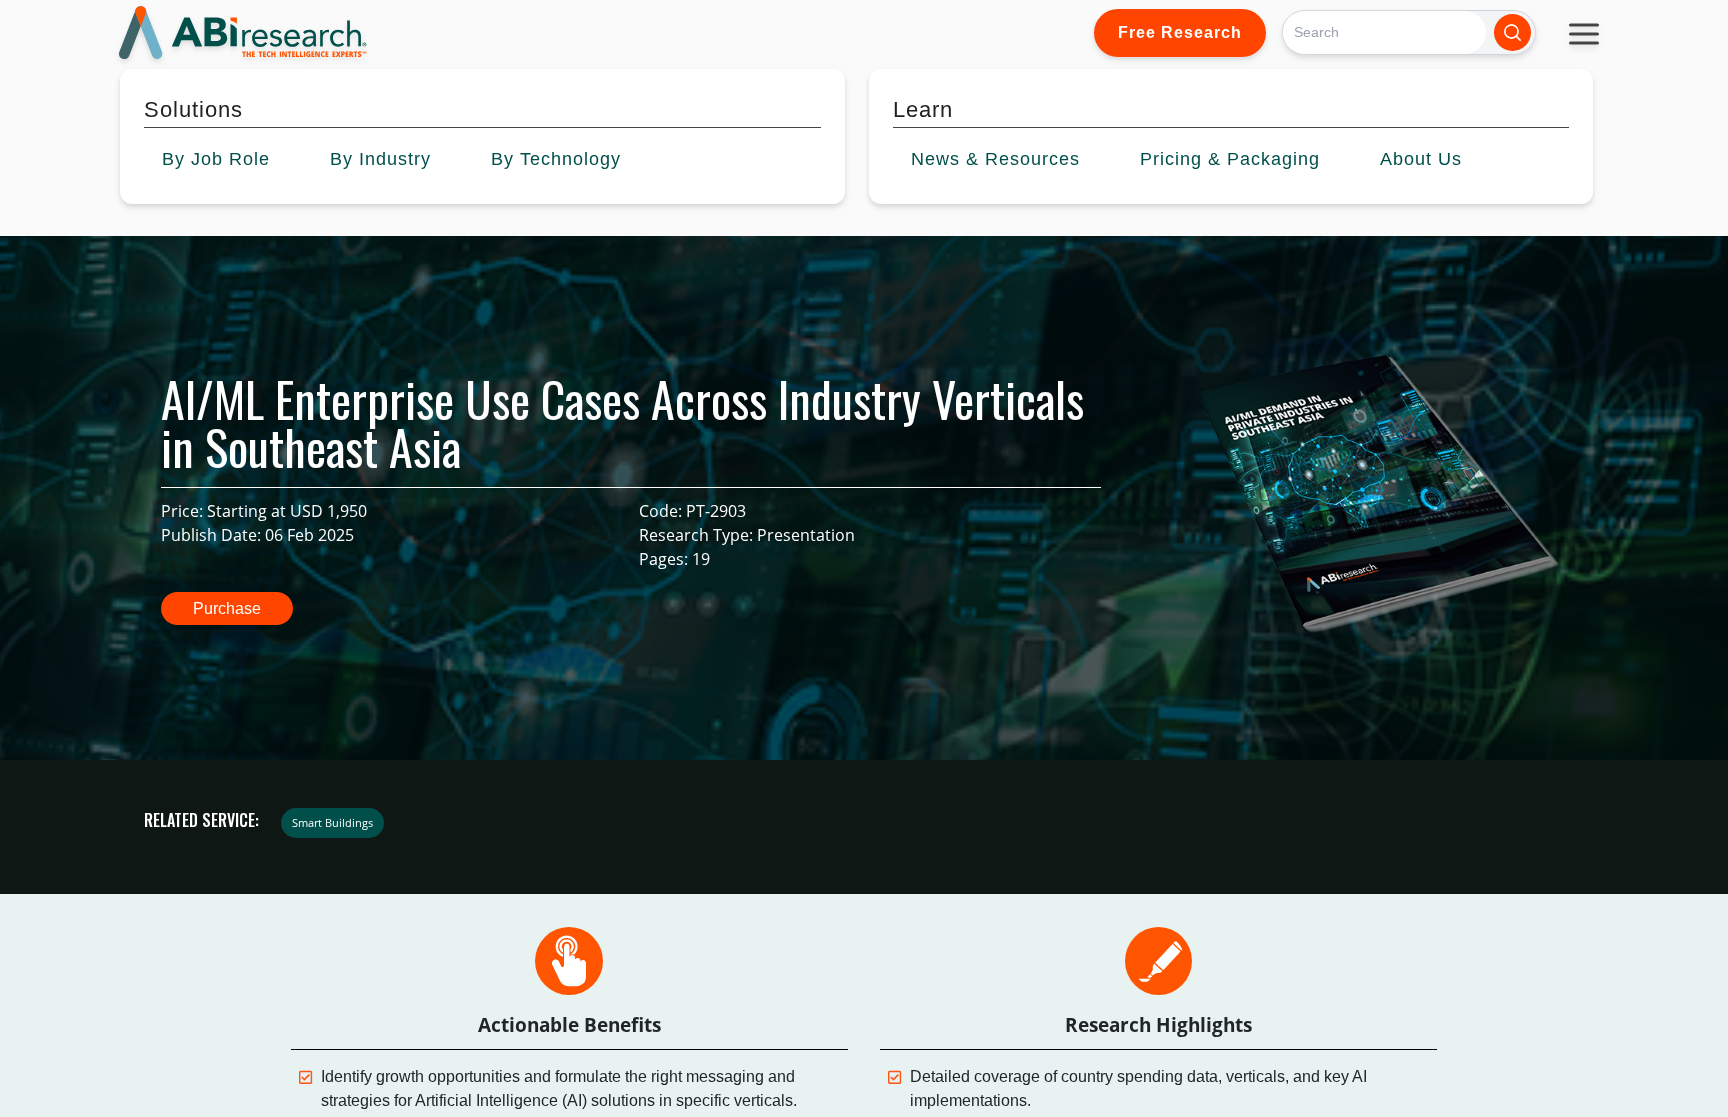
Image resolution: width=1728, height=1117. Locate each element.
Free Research (1180, 32)
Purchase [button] (227, 608)
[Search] (1512, 32)
